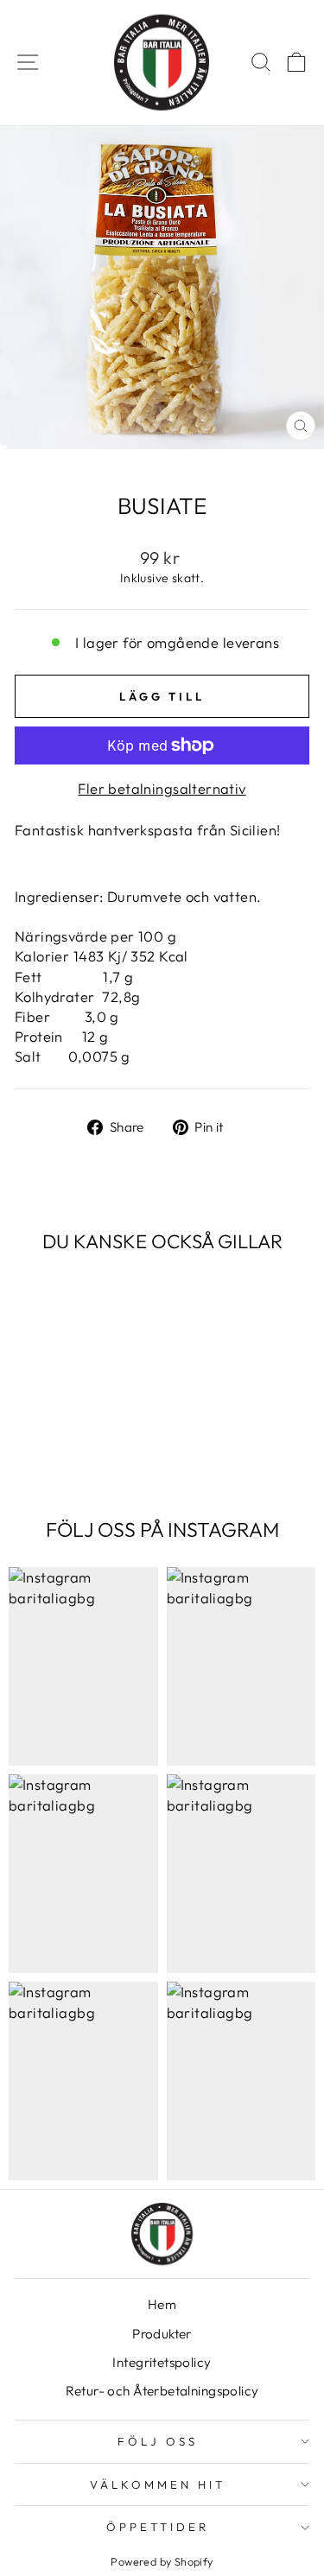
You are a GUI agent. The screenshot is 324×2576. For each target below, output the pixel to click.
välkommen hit (158, 2484)
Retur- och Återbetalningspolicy (162, 2391)
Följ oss (158, 2441)
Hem (162, 2304)
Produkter (162, 2334)
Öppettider (158, 2527)
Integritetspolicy (162, 2362)
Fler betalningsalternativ (162, 788)
